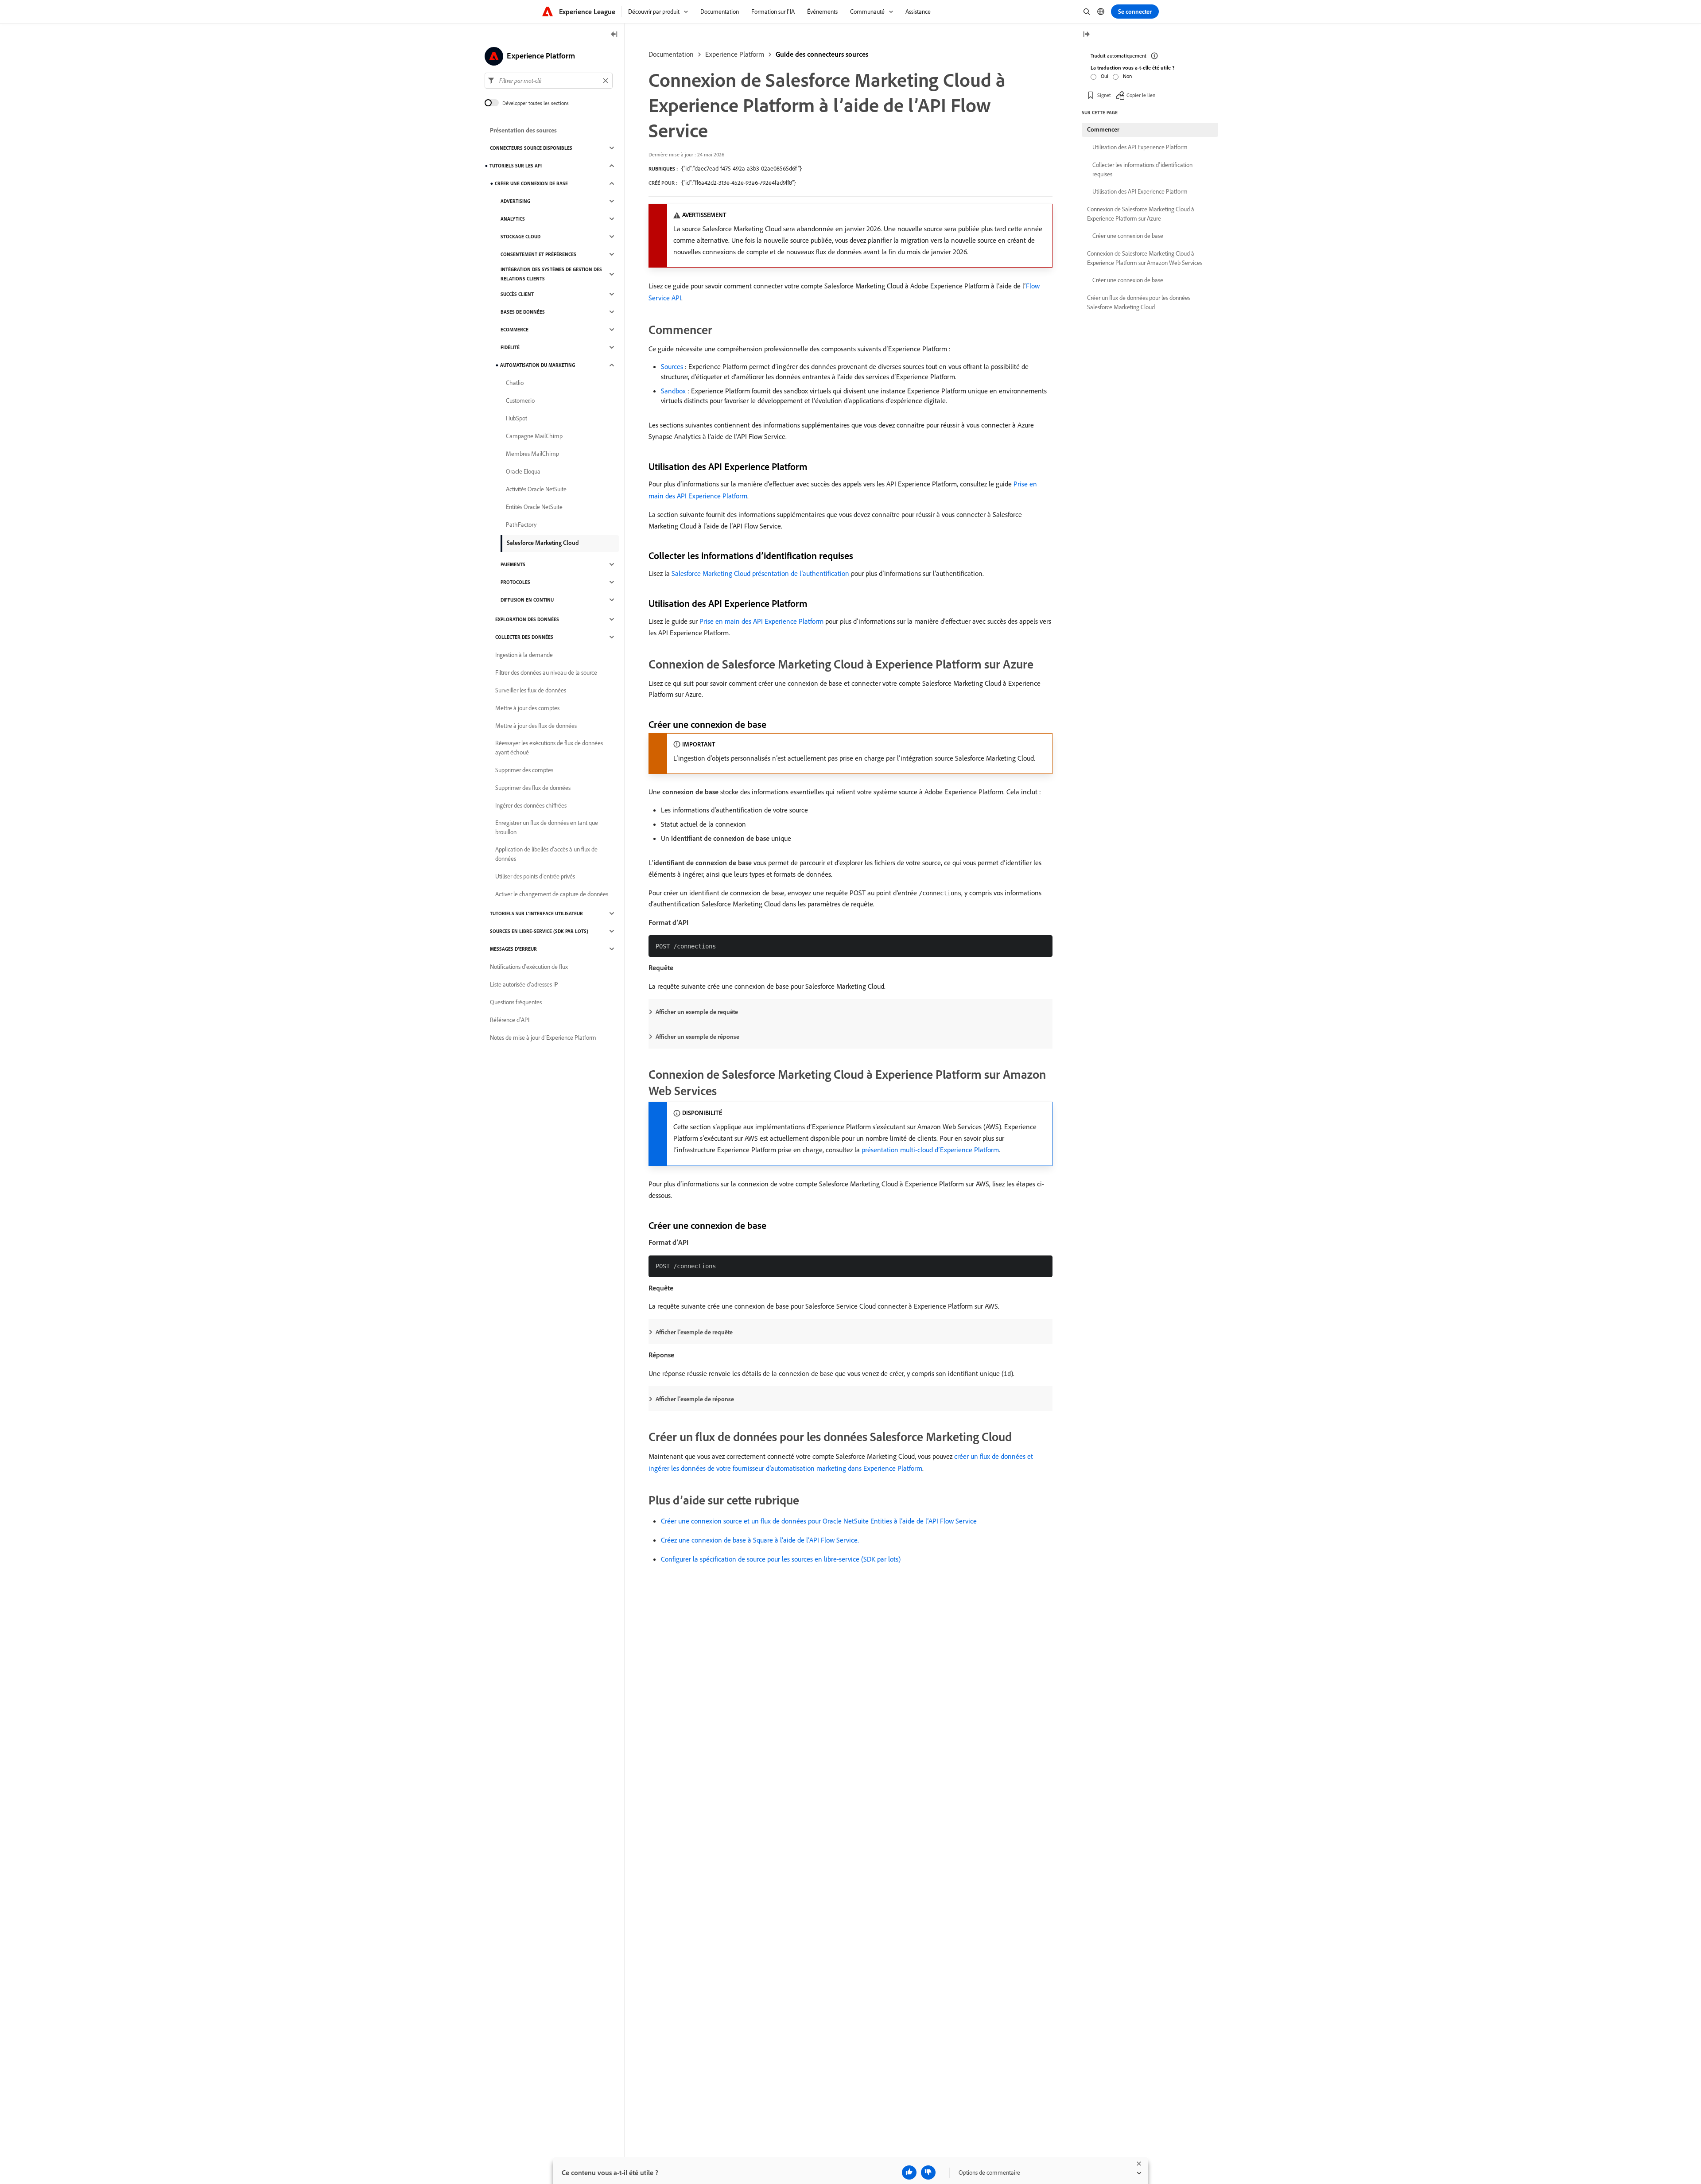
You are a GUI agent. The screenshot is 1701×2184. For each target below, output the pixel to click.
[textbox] (549, 81)
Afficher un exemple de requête (697, 1012)
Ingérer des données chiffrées (531, 805)
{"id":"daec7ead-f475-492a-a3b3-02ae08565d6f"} (742, 168)
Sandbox (673, 391)
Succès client (517, 294)
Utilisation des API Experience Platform (1140, 147)
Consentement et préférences (538, 254)
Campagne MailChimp (534, 436)
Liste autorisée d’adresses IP (524, 984)
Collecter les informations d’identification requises (1142, 169)
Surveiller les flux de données (531, 690)
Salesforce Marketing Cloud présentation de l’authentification (760, 573)
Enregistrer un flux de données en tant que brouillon (547, 827)
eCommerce (515, 330)
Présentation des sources (523, 130)
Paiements (513, 564)
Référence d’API (510, 1020)
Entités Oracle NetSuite (534, 507)
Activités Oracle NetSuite (536, 489)
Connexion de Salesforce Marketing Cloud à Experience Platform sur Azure (1141, 214)
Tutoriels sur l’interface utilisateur (536, 913)
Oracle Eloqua (523, 471)
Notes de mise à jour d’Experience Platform (543, 1038)
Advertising (515, 201)
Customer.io (520, 400)
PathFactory (521, 525)
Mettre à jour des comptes (527, 708)
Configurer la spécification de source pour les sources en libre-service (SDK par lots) (781, 1559)
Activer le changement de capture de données (552, 894)
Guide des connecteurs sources (822, 54)
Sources (672, 366)
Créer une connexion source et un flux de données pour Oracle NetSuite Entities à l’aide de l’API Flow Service (819, 1521)
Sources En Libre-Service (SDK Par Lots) (539, 931)
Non (1127, 76)
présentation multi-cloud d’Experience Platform (930, 1150)
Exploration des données (527, 619)
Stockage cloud (520, 237)
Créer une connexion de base (531, 183)
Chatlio (515, 383)
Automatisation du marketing (538, 365)
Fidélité (510, 347)
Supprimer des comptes (524, 770)
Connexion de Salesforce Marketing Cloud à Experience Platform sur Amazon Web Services (1145, 258)
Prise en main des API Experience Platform (761, 621)
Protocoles (515, 582)
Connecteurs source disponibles (531, 148)
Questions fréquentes (516, 1002)
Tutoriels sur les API (516, 166)
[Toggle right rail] (1086, 35)
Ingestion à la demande (524, 655)
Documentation (671, 54)
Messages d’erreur (513, 949)
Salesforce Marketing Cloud (543, 543)
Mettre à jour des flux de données (536, 726)
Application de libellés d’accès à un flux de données (546, 854)
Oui (1105, 76)
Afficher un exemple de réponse (697, 1037)
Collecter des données (524, 637)
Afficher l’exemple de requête (694, 1332)
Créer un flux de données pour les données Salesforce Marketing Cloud (1139, 302)
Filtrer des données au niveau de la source (546, 672)
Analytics (513, 219)
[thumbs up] (909, 2172)
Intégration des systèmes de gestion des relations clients (551, 274)
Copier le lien (1141, 95)
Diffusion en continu (527, 600)
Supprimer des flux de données (533, 788)
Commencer (1103, 129)
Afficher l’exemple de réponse (695, 1399)
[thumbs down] (928, 2172)
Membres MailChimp (532, 454)
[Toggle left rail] (614, 35)
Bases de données (523, 312)
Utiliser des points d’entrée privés (535, 876)
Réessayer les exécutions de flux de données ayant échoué (549, 748)
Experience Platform (735, 54)
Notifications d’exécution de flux (529, 967)
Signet (1104, 95)
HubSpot (517, 418)
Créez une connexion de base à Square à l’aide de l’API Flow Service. (760, 1540)
